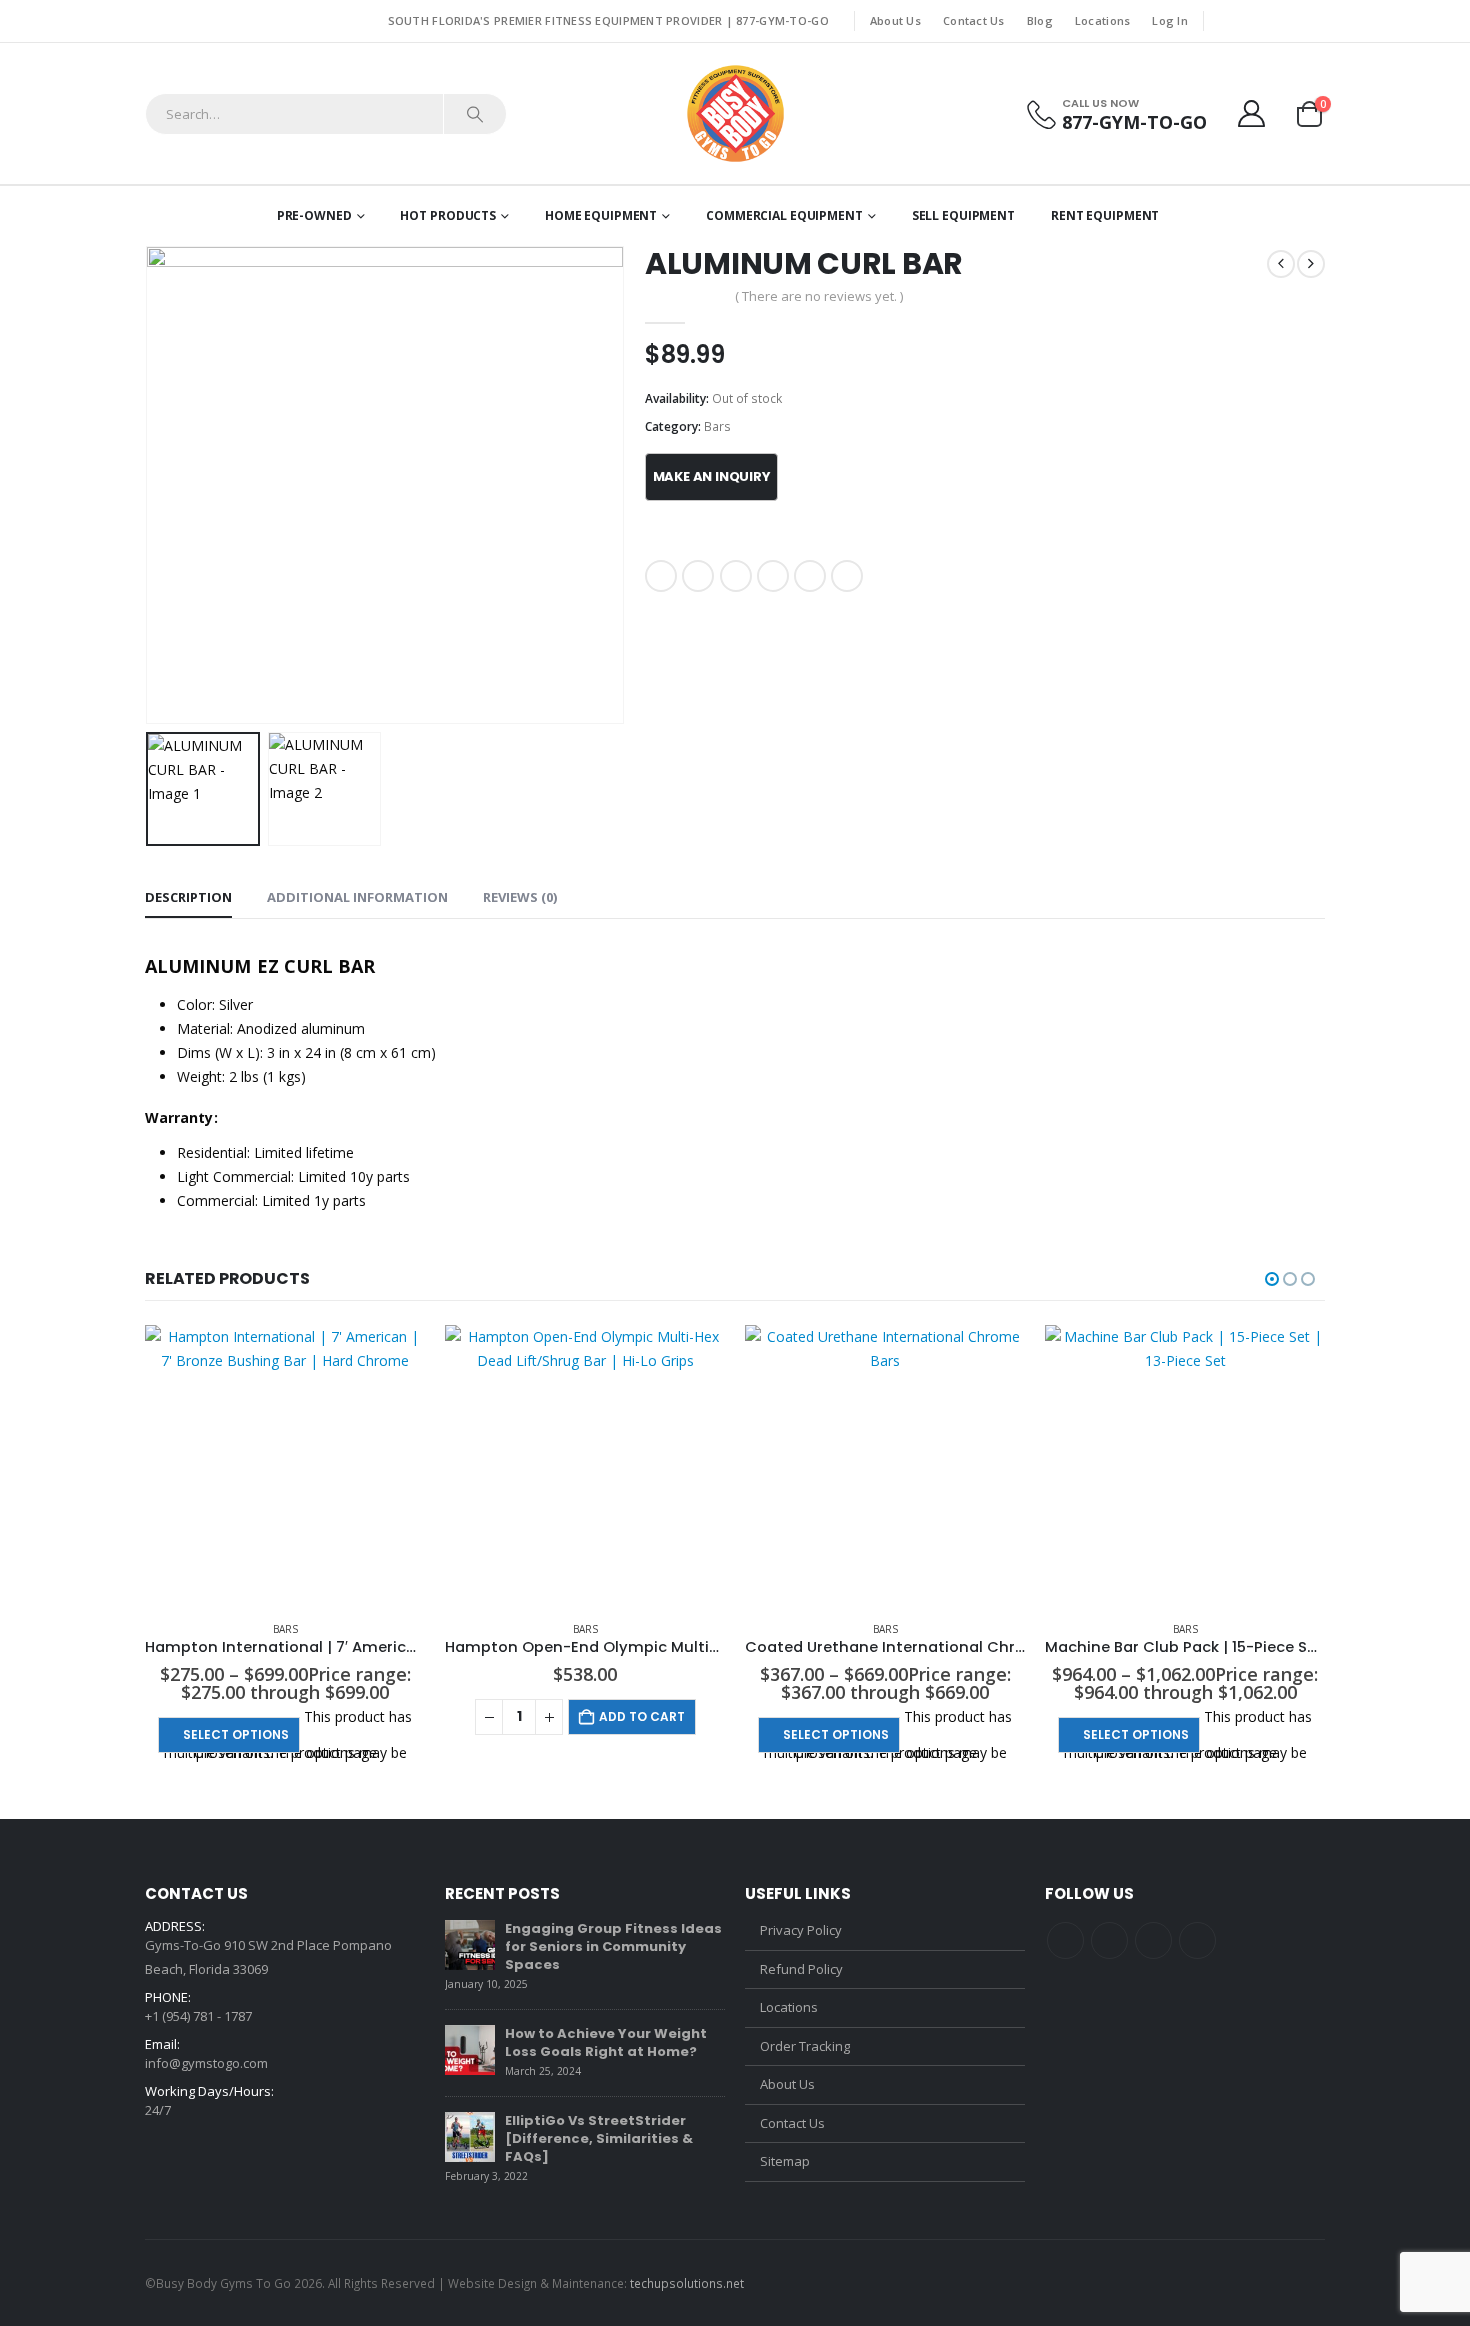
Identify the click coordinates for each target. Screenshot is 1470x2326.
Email (810, 576)
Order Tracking (805, 2046)
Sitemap (785, 2161)
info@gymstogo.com (206, 2063)
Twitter (698, 576)
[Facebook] (1225, 21)
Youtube (1153, 1940)
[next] (1311, 264)
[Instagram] (1312, 21)
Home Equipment (601, 215)
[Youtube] (1283, 21)
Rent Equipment (1105, 215)
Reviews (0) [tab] (520, 897)
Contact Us (974, 20)
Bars (717, 426)
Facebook (661, 576)
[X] (1254, 21)
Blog (1040, 20)
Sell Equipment (963, 215)
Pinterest (773, 576)
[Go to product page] (285, 1465)
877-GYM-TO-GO (782, 20)
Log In (1170, 20)
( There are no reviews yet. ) (819, 296)
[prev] (1281, 264)
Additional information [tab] (357, 897)
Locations (1102, 20)
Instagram (1197, 1940)
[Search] (475, 114)
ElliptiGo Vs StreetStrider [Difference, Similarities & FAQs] (599, 2138)
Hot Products (448, 215)
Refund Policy (801, 1969)
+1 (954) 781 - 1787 (198, 2016)
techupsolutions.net (687, 2283)
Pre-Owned (314, 215)
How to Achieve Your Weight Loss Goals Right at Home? (606, 2042)
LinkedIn (736, 576)
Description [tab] (188, 897)
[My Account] (1252, 113)
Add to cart (642, 1716)
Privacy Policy (801, 1930)
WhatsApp (847, 576)
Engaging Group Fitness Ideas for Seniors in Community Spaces (613, 1946)
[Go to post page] (470, 1945)
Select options (236, 1734)
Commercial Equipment (784, 215)
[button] (150, 485)
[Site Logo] (735, 113)
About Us (895, 20)
